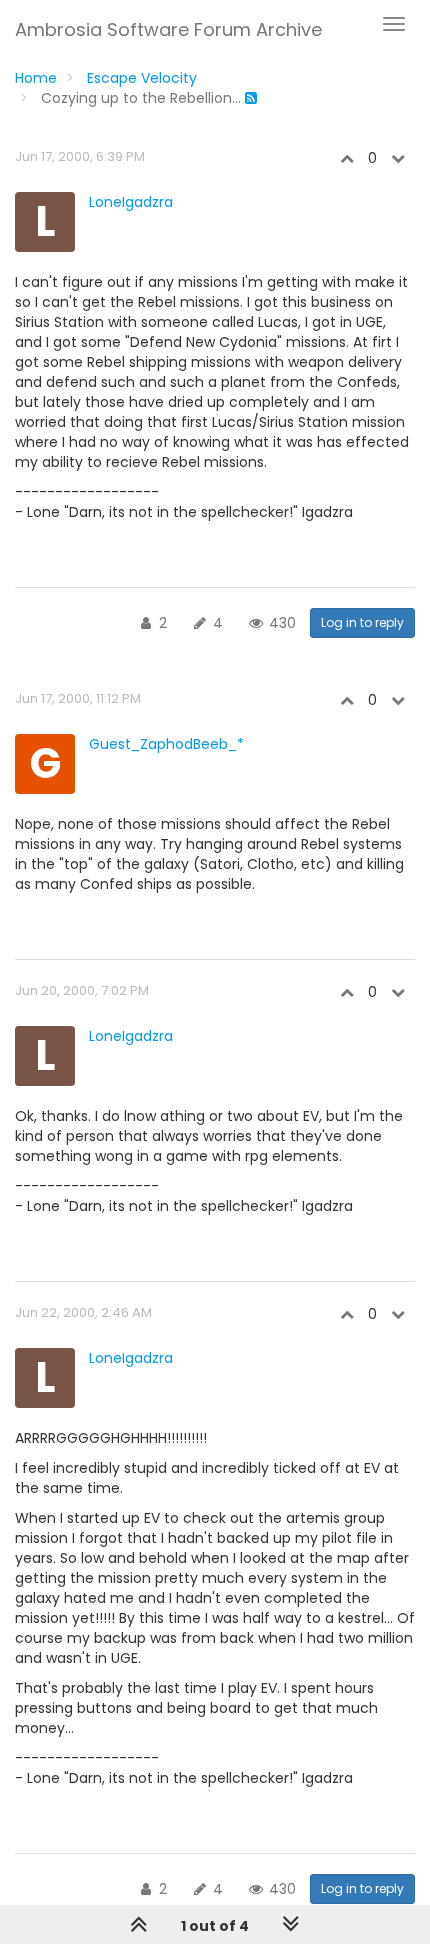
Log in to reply (362, 622)
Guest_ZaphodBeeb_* (166, 744)
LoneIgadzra (131, 202)
